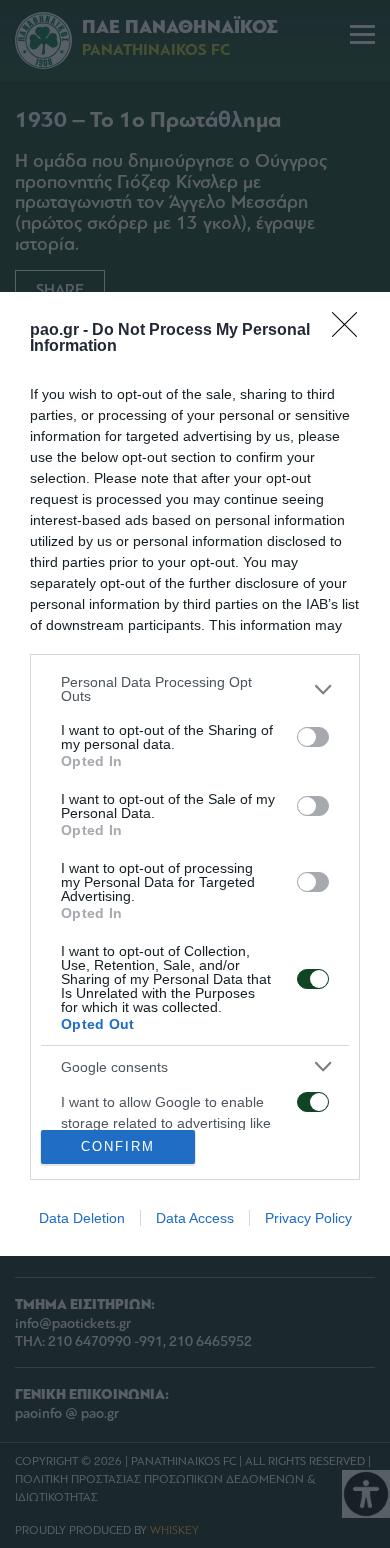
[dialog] (195, 773)
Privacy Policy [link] (308, 1218)
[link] (351, 331)
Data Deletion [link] (82, 1218)
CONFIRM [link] (118, 1146)
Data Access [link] (195, 1218)
